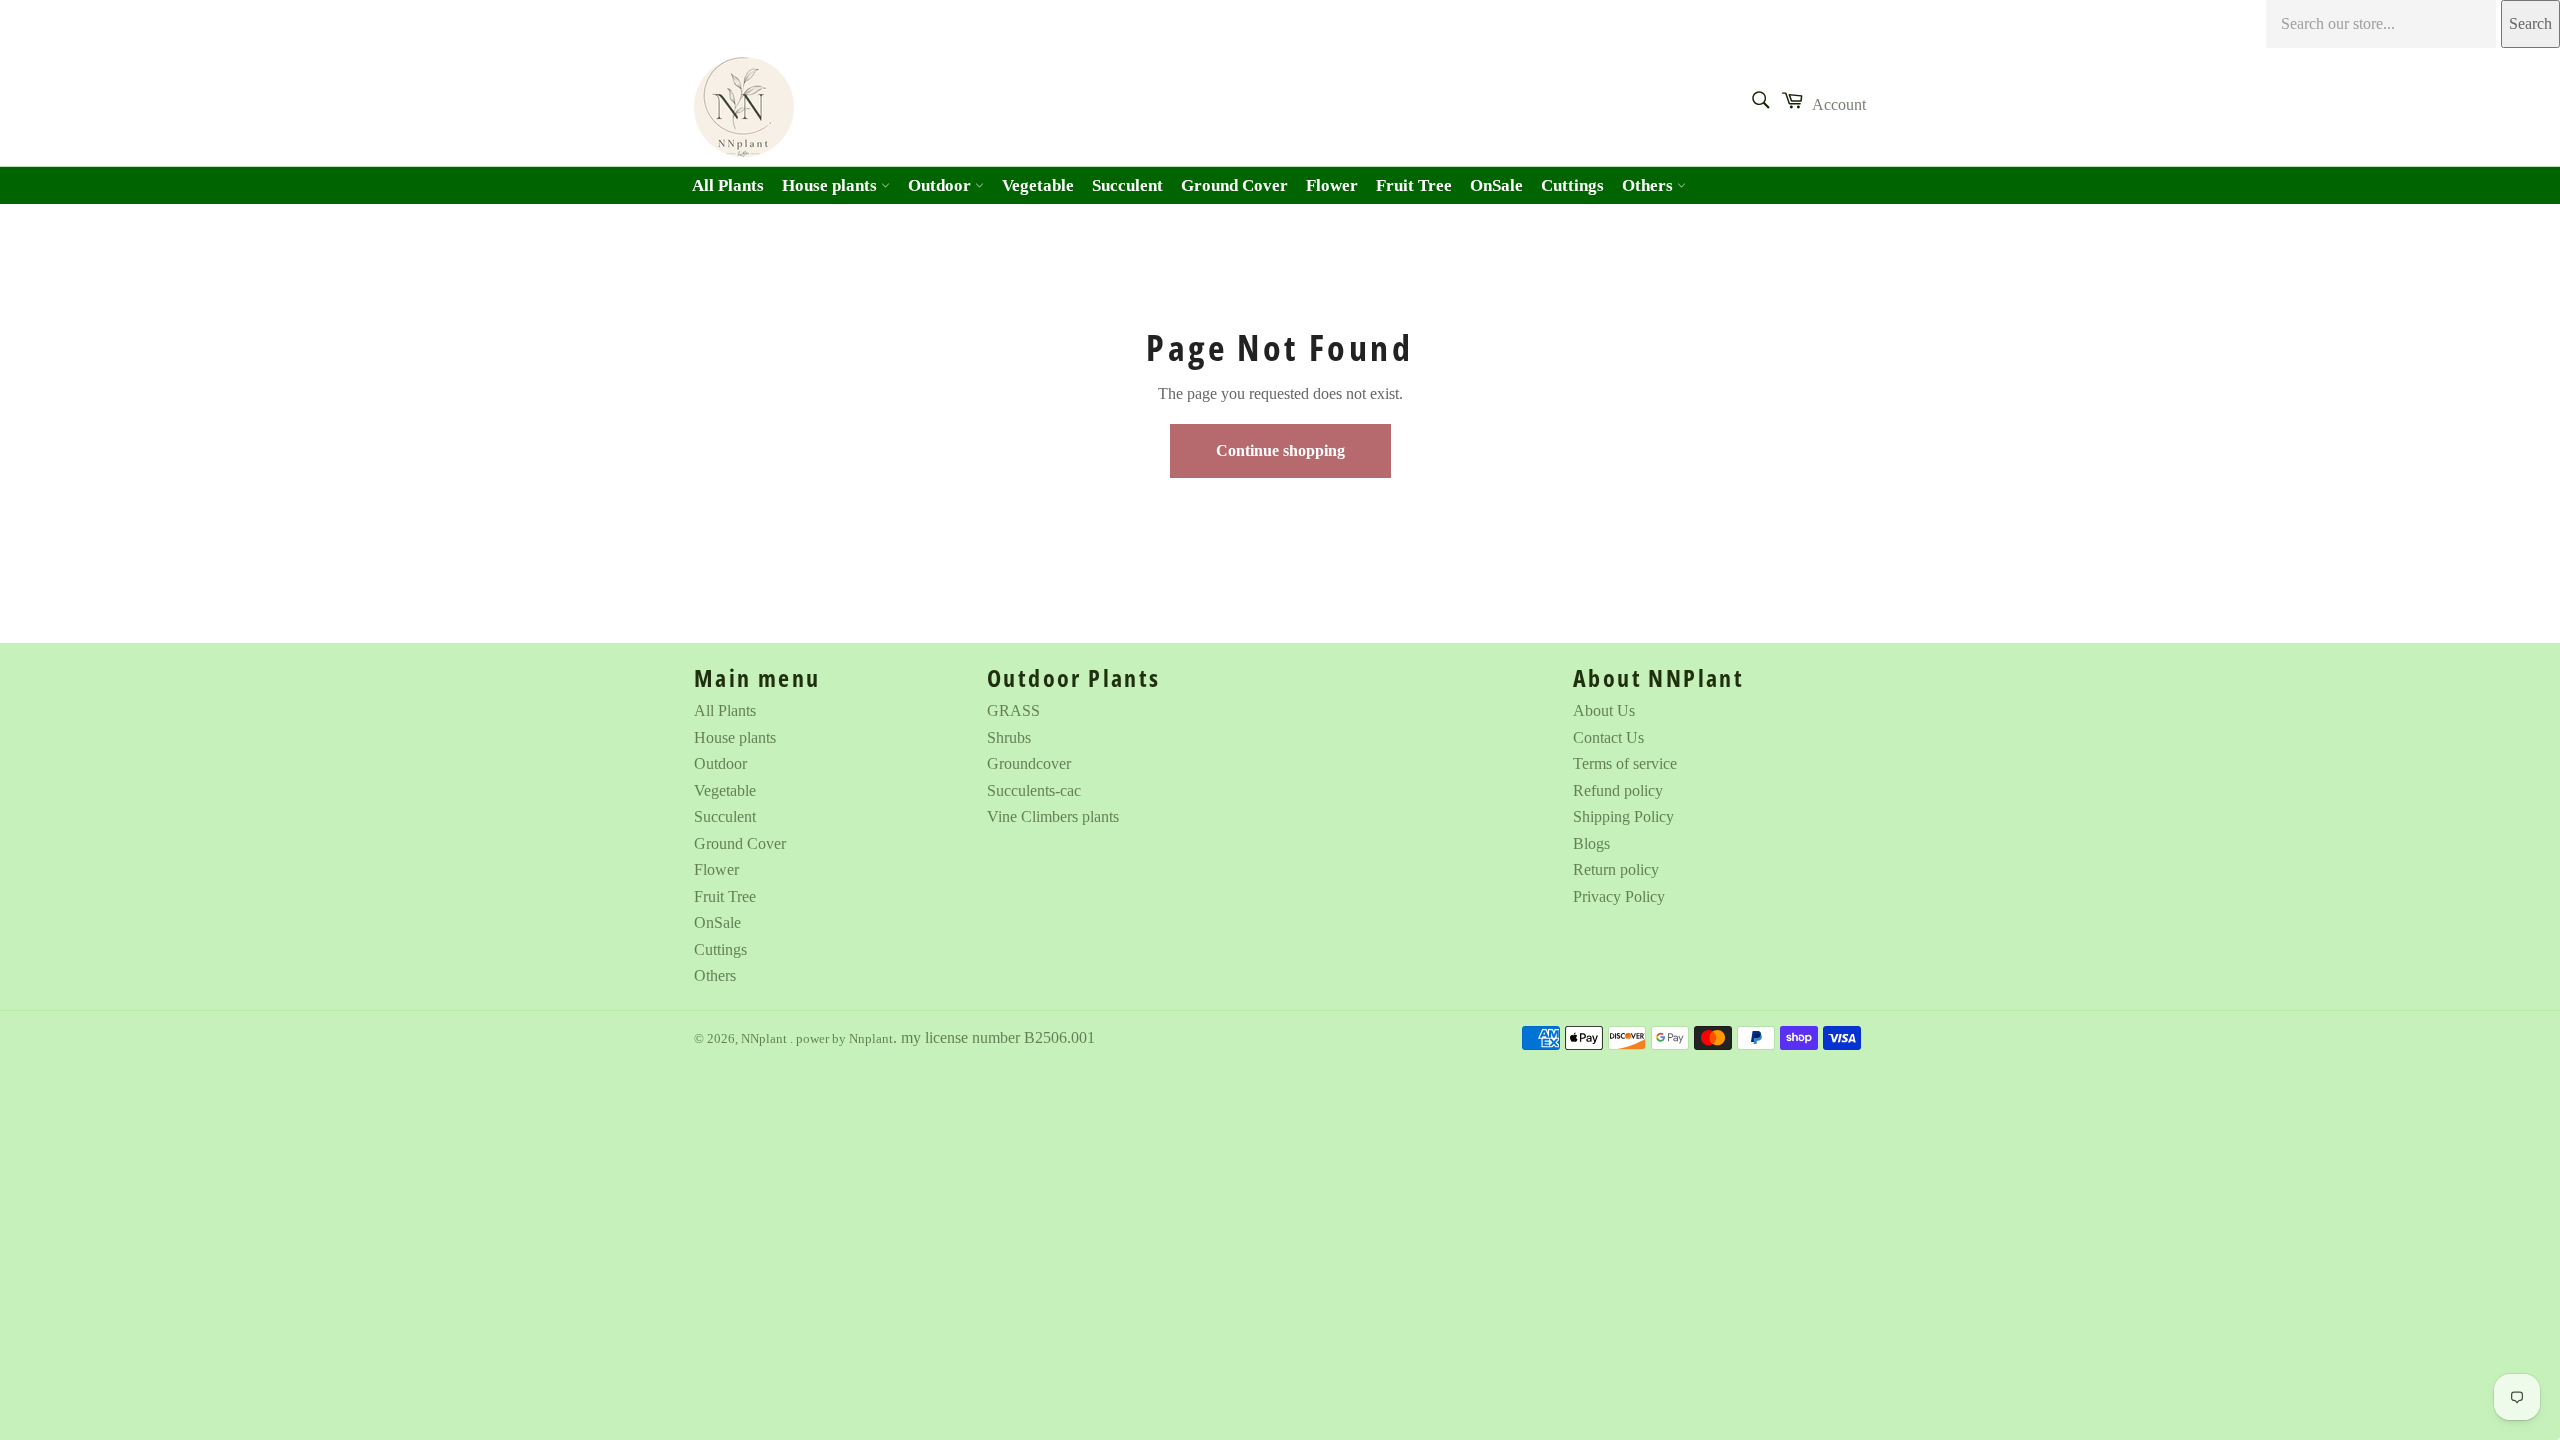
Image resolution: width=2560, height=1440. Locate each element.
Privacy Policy (1619, 896)
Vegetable (1038, 185)
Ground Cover (1234, 185)
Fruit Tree (1414, 185)
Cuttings (1572, 185)
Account (1839, 104)
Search (2530, 23)
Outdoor (941, 185)
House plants (831, 185)
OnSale (1496, 185)
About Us (1604, 710)
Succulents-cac (1034, 790)
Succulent (1127, 185)
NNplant (765, 1039)
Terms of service (1625, 763)
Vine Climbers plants (1053, 816)
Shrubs (1009, 737)
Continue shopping (1280, 450)
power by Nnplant (844, 1039)
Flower (1332, 185)
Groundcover (1029, 763)
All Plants (728, 185)
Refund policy (1618, 790)
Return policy (1616, 869)
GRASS (1013, 710)
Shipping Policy (1623, 816)
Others (1649, 185)
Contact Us (1608, 737)
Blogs (1591, 843)
